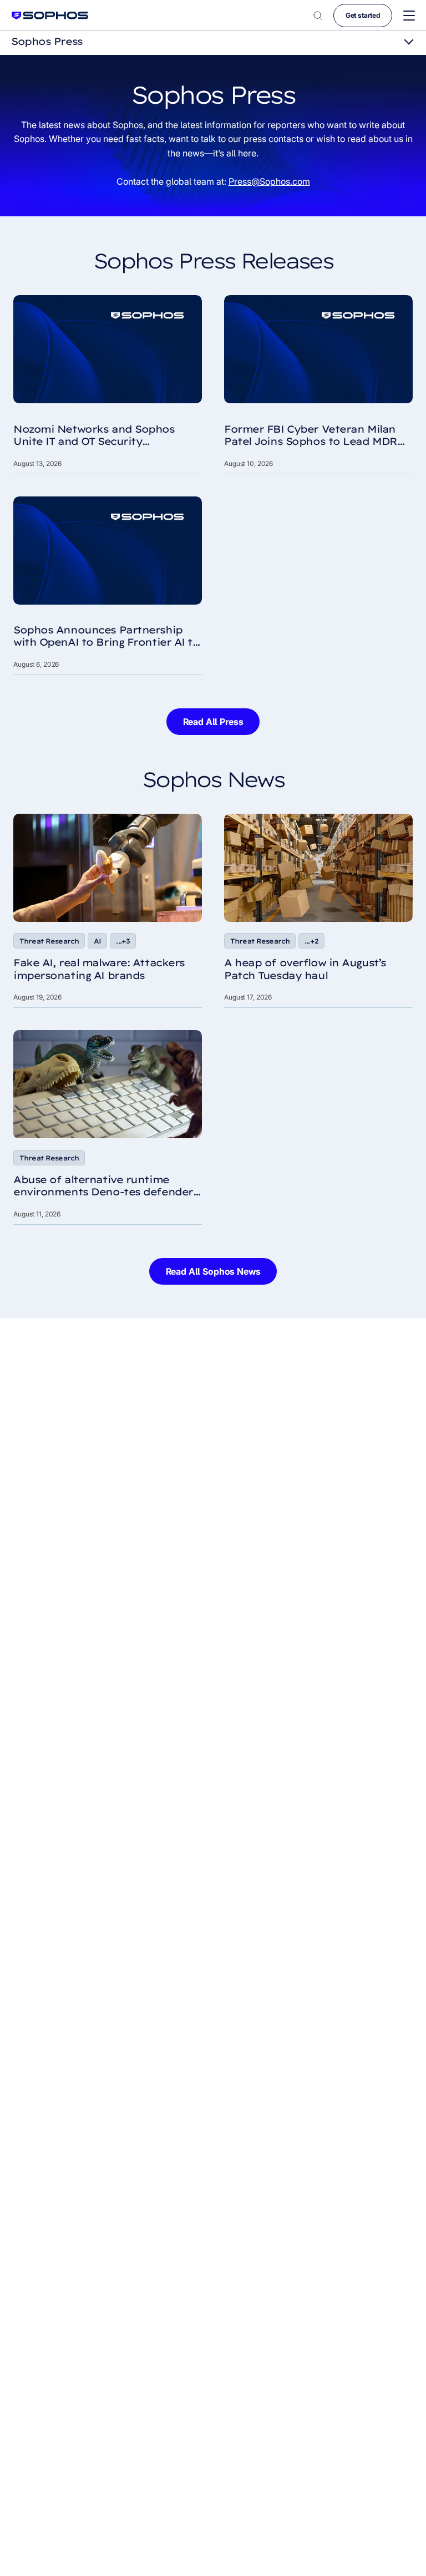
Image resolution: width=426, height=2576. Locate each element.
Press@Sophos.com (269, 181)
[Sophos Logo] (50, 15)
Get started (363, 15)
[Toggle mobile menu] (409, 16)
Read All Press (213, 722)
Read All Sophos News (213, 1271)
